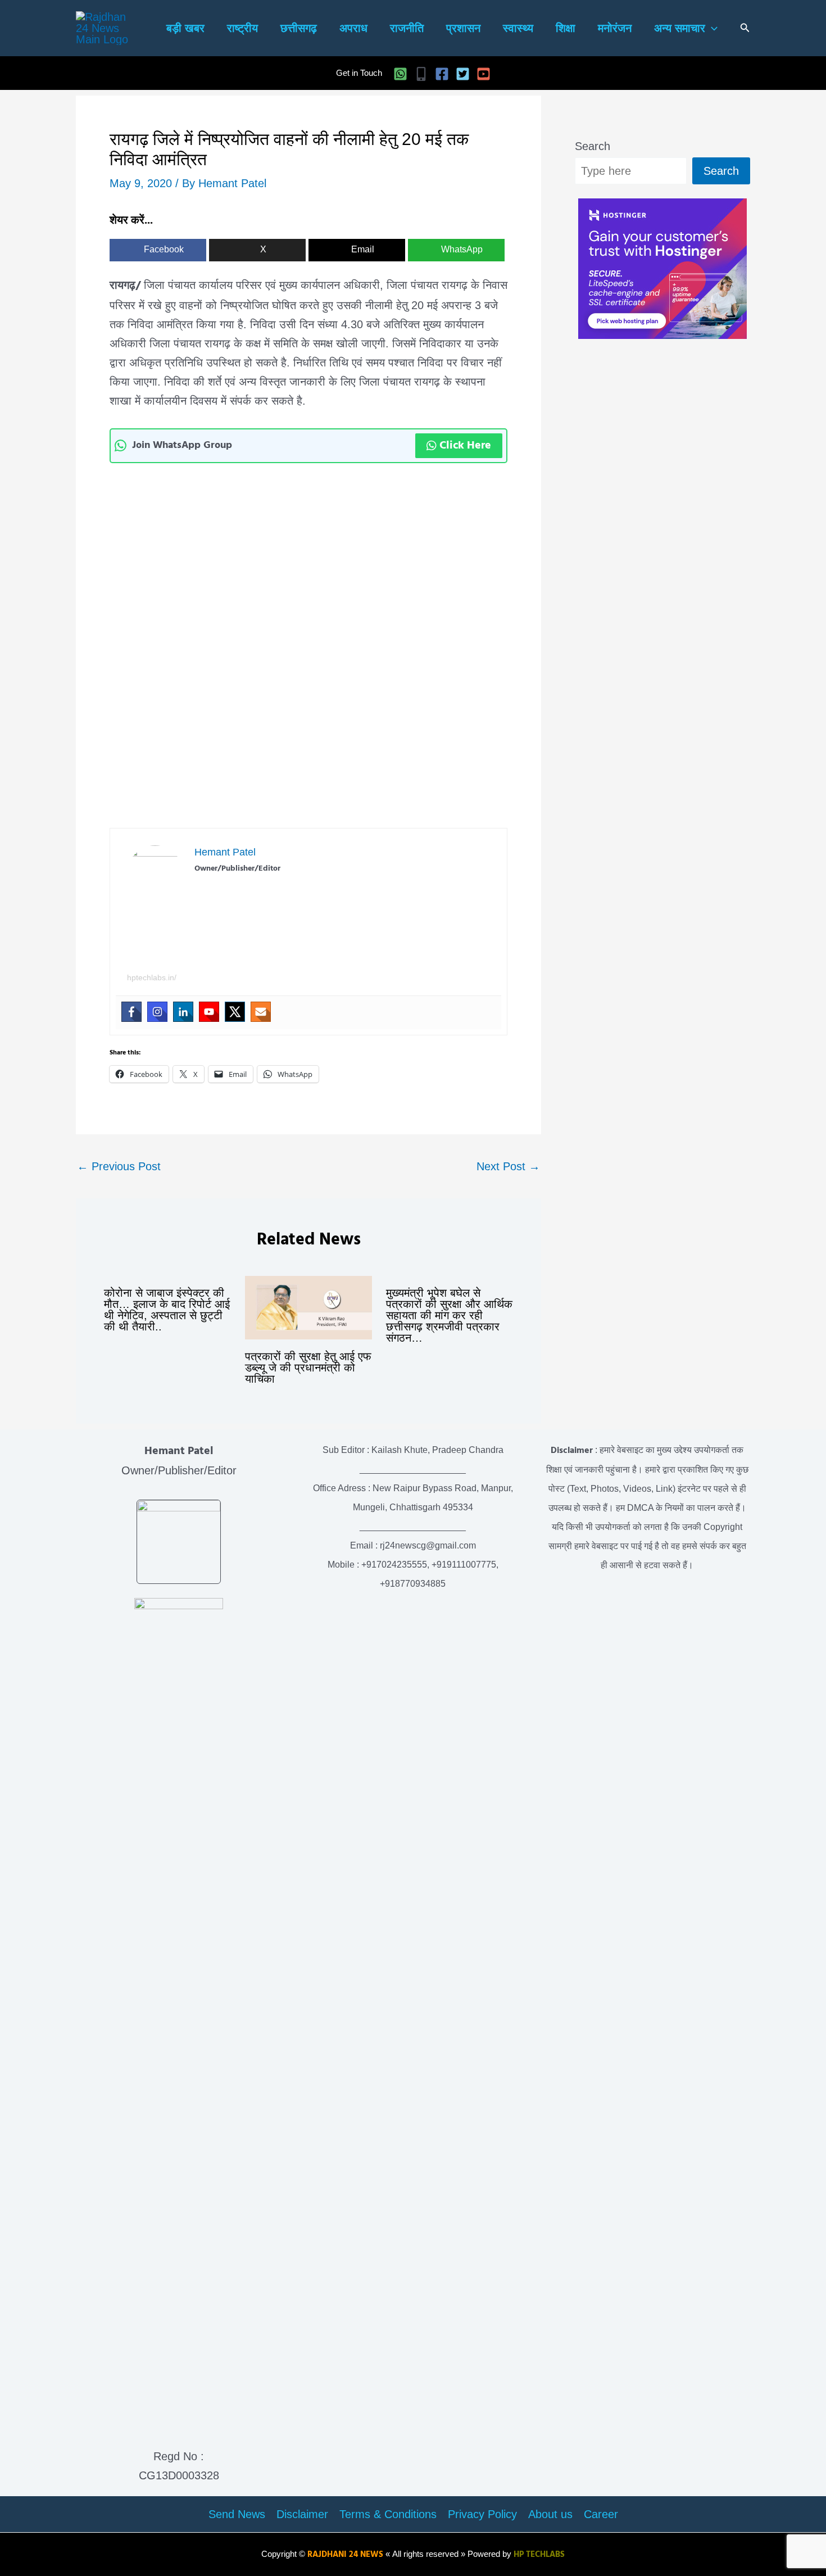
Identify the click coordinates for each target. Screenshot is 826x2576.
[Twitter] (463, 74)
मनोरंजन (615, 28)
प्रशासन (463, 28)
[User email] (261, 1012)
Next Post (508, 1166)
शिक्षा (566, 28)
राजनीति (407, 28)
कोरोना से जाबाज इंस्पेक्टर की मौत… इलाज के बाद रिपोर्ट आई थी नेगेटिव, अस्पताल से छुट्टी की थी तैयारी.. (167, 1310)
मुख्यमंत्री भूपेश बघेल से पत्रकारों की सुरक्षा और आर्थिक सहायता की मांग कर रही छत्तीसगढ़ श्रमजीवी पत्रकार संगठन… (449, 1315)
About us (550, 2514)
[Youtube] (209, 1012)
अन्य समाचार (680, 28)
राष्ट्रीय (242, 28)
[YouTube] (484, 74)
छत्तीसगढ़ (299, 28)
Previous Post (119, 1166)
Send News (237, 2514)
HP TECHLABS (539, 2555)
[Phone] (421, 74)
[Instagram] (157, 1012)
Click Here (465, 446)
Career (601, 2514)
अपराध (353, 28)
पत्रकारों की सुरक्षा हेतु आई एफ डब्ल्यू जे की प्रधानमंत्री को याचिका (308, 1368)
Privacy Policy (482, 2514)
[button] (711, 28)
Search (593, 146)
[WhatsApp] (400, 74)
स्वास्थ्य (518, 28)
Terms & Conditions (388, 2514)
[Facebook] (442, 74)
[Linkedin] (183, 1012)
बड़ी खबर (185, 28)
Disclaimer (302, 2514)
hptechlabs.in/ (152, 977)
